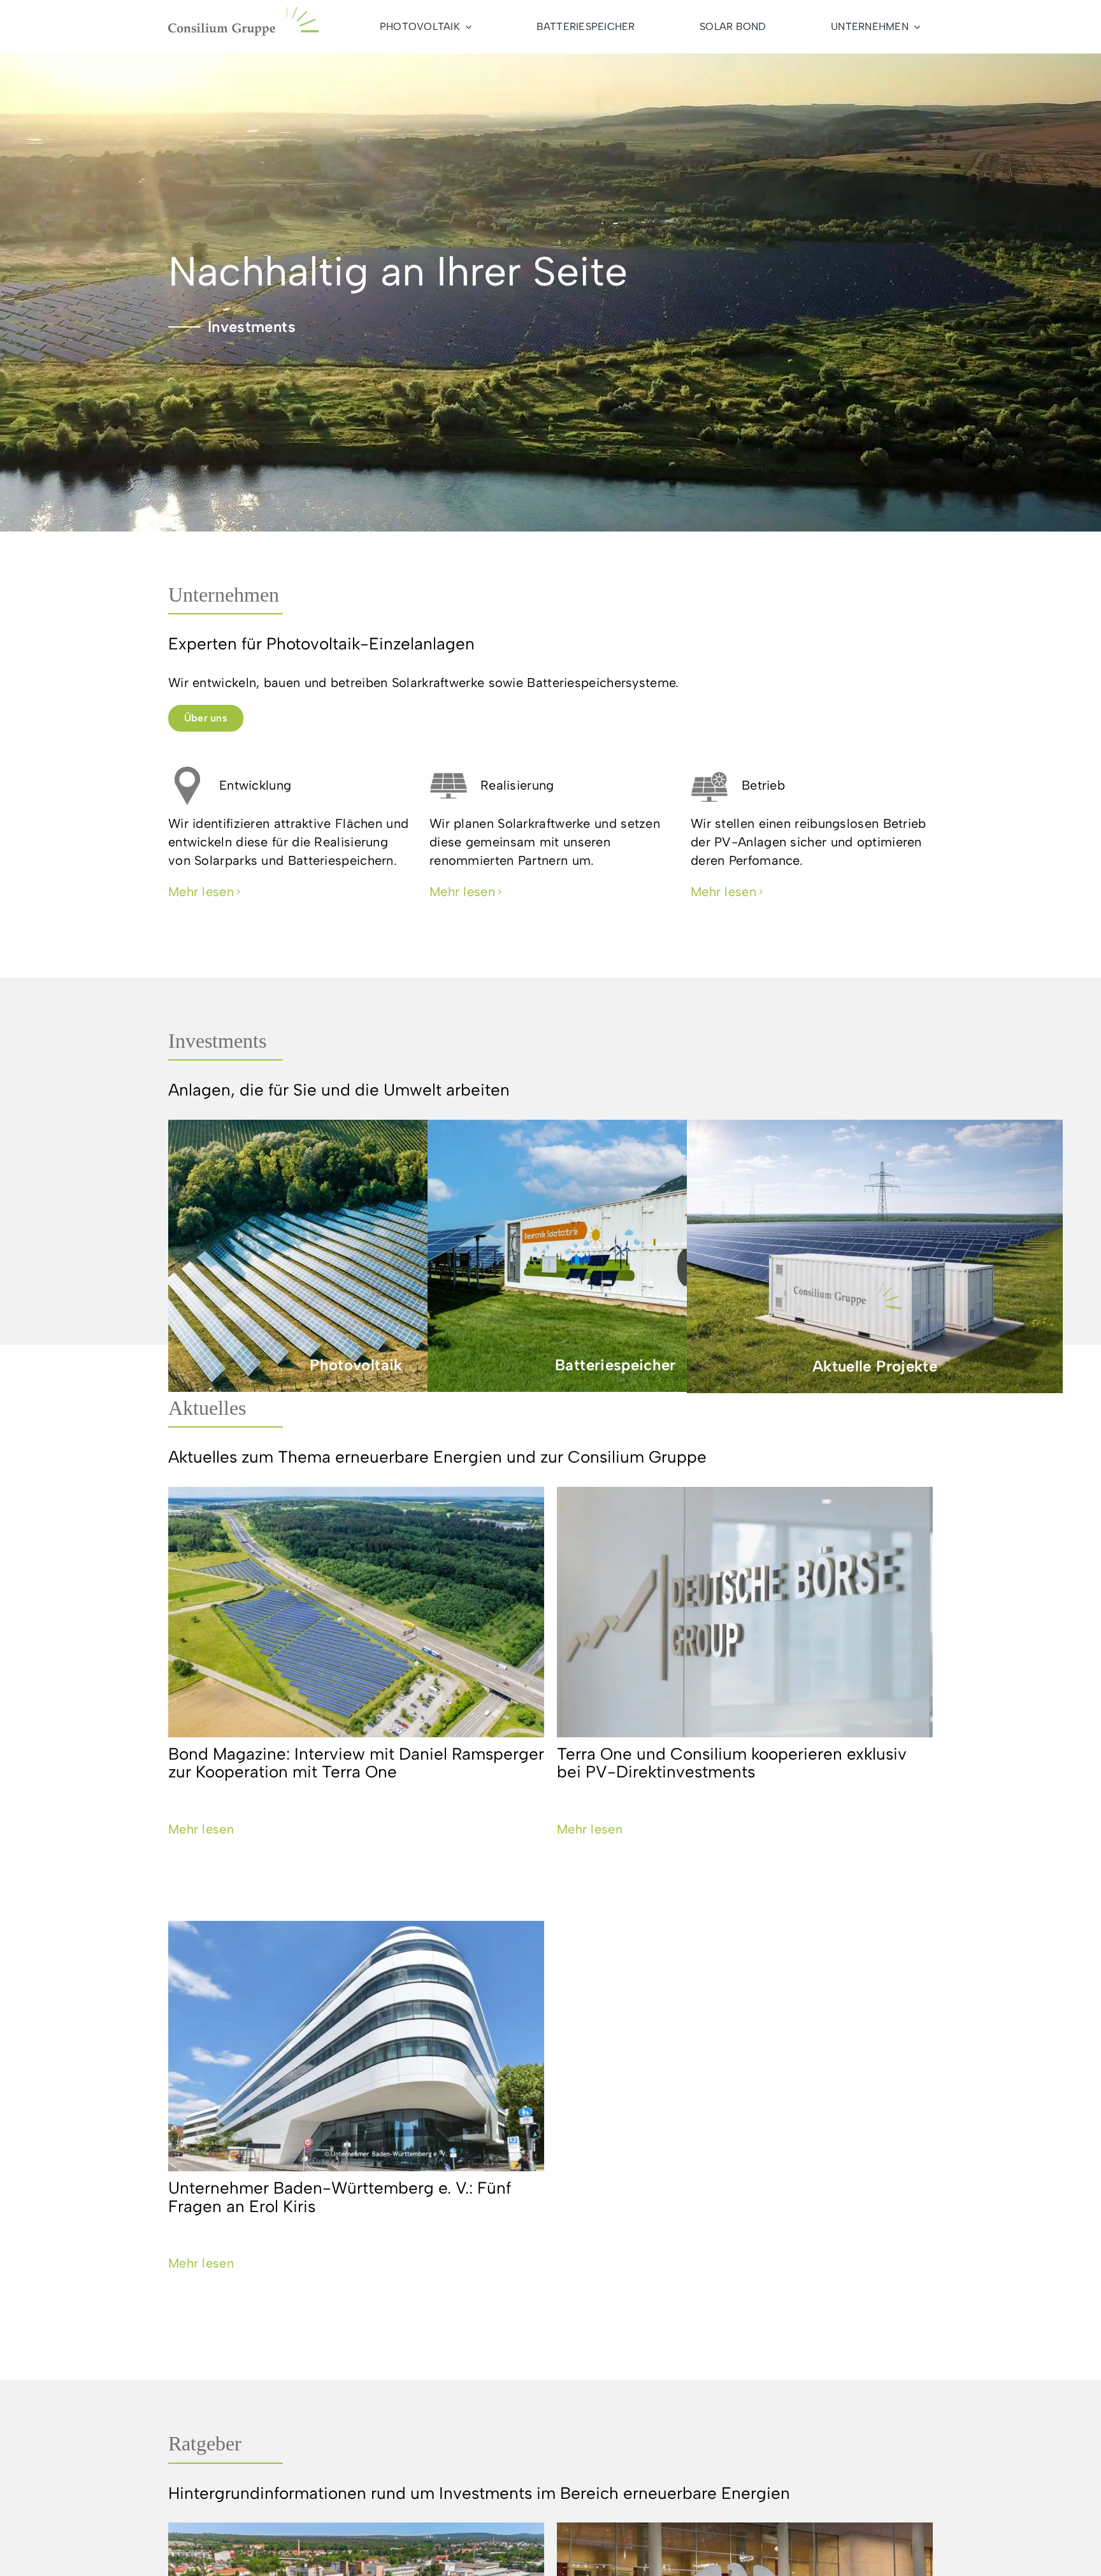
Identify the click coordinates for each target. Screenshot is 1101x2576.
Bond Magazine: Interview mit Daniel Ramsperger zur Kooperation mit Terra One (356, 1763)
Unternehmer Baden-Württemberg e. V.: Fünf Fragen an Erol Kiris (340, 2197)
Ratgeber (205, 2443)
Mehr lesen (201, 1829)
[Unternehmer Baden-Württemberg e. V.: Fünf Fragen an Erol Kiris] (356, 2046)
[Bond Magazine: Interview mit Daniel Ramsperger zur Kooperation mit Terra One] (356, 1612)
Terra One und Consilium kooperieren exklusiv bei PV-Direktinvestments (732, 1763)
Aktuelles (207, 1408)
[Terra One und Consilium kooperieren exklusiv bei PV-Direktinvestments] (745, 1612)
